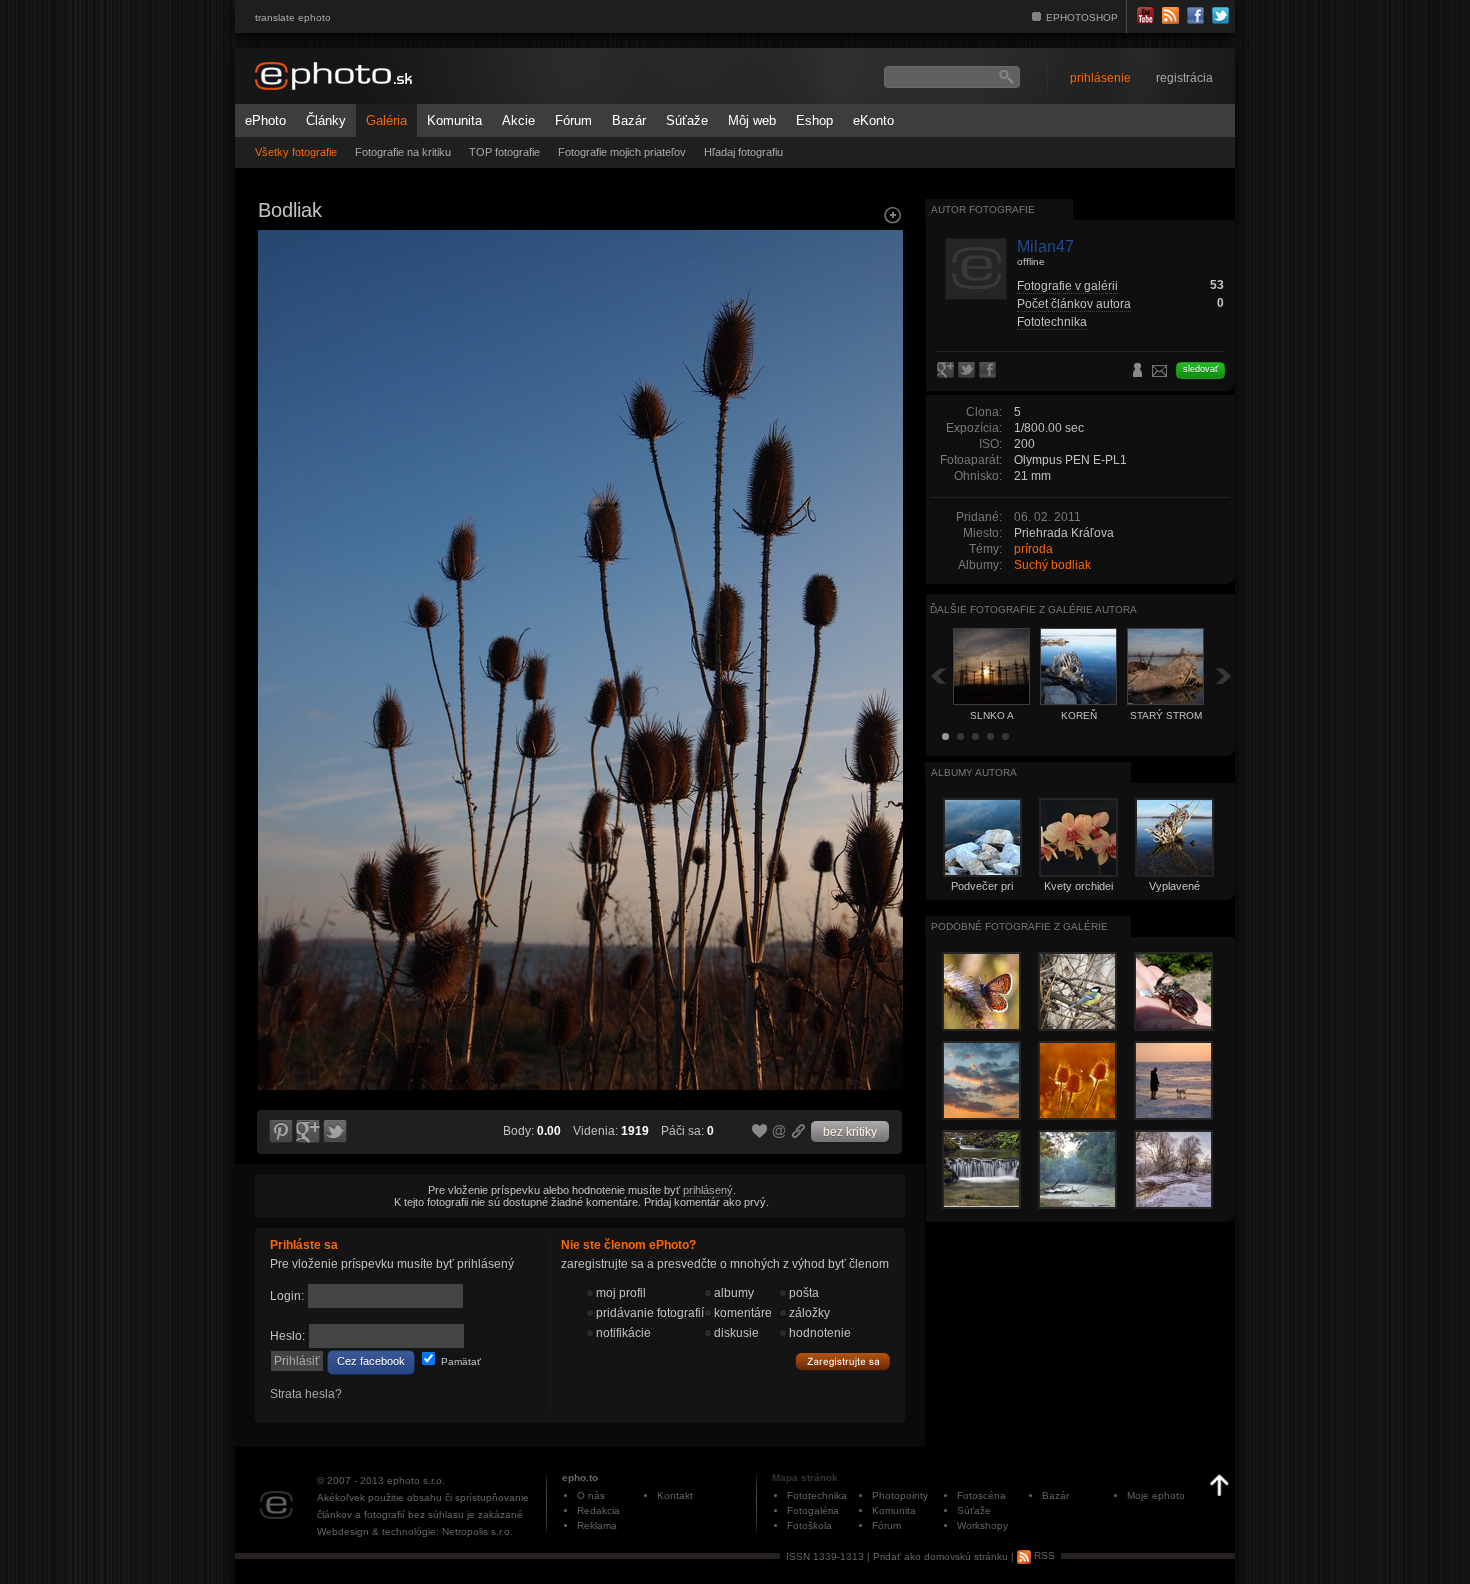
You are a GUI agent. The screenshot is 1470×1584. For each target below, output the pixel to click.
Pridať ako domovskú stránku (940, 1555)
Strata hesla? (306, 1394)
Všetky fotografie (296, 152)
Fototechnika (1052, 322)
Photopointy (900, 1495)
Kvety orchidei (1078, 886)
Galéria (386, 120)
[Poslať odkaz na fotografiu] (780, 1134)
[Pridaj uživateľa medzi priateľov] (1138, 372)
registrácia (1184, 78)
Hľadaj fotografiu (743, 152)
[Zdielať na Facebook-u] (989, 371)
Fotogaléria (813, 1510)
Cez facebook (371, 1361)
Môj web (752, 120)
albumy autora (974, 772)
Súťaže (687, 120)
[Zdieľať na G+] (308, 1132)
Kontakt (675, 1495)
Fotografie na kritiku (403, 152)
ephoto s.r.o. (416, 1480)
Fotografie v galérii (1067, 286)
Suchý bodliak (1052, 565)
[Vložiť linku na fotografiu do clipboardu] (799, 1131)
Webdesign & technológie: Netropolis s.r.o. (415, 1531)
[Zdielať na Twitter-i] (336, 1132)
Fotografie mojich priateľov (622, 152)
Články (326, 120)
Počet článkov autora (1074, 304)
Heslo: (287, 1336)
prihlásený (708, 1190)
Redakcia (598, 1510)
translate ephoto (293, 17)
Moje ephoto (1156, 1495)
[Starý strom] (881, 406)
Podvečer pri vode (982, 892)
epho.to (580, 1477)
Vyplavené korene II (1174, 892)
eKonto (873, 120)
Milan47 (1045, 246)
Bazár (629, 120)
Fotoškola (809, 1525)
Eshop (814, 120)
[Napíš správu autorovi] (1160, 374)
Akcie (518, 120)
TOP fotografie (504, 152)
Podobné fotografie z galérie (1019, 926)
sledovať (1200, 369)
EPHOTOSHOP (1082, 17)
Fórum (573, 120)
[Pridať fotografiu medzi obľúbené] (760, 1132)
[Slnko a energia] (279, 406)
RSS (1043, 1555)
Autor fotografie (983, 209)
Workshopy (982, 1525)
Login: (287, 1296)
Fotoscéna (981, 1495)
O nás (591, 1495)
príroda (1033, 549)
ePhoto (265, 120)
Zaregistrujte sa (843, 1362)
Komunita (454, 120)
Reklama (597, 1525)
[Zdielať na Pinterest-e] (280, 1132)
